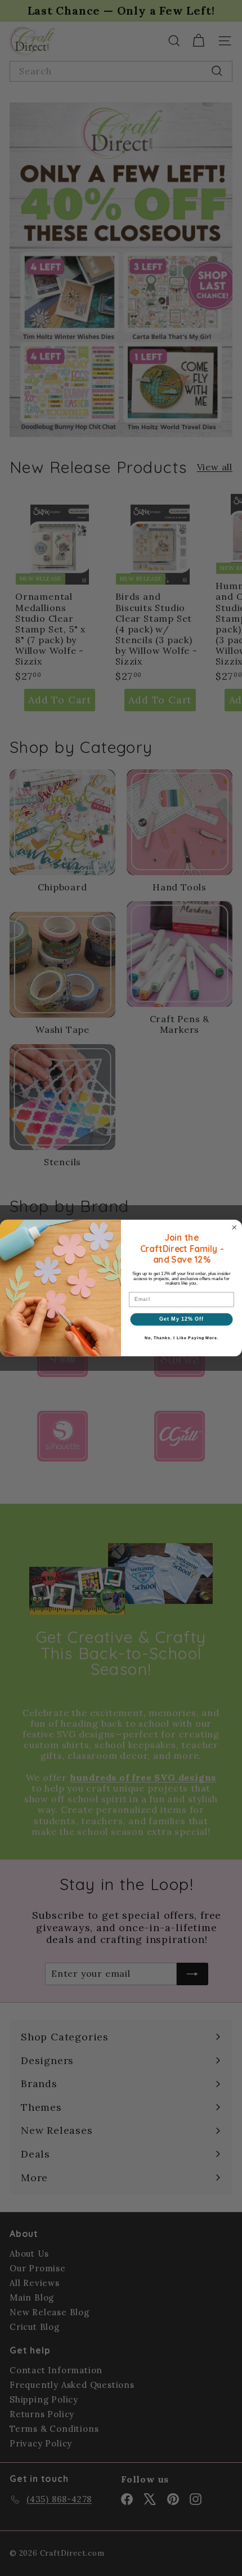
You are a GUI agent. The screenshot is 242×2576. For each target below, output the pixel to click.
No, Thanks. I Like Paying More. (182, 1338)
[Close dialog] (234, 1227)
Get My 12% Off (181, 1319)
